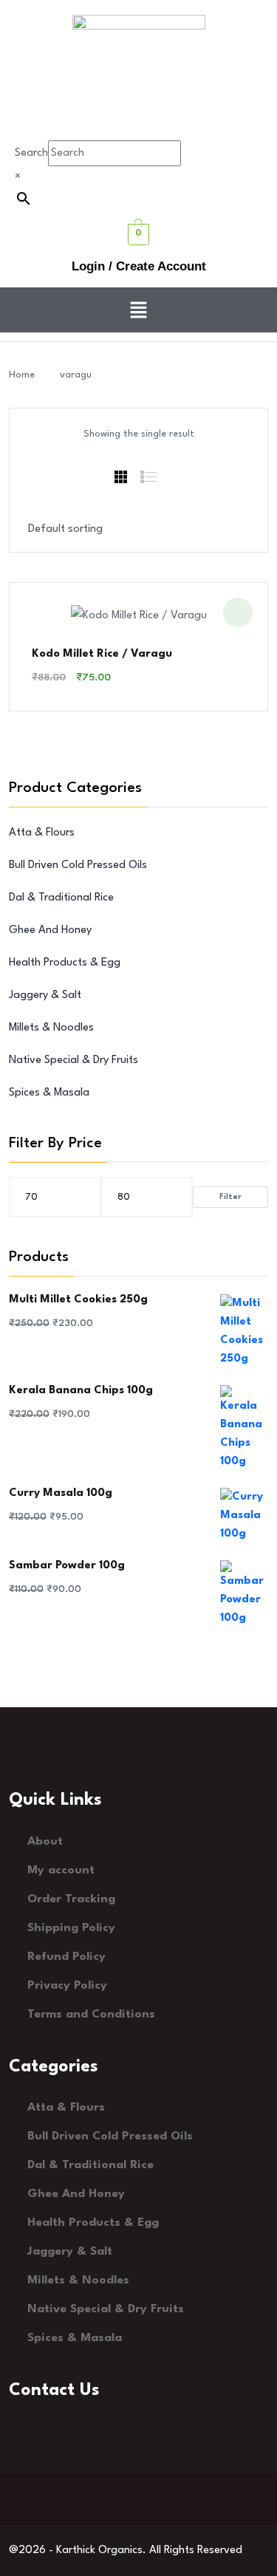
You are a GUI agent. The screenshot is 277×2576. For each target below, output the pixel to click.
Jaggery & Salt (45, 995)
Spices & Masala (49, 1093)
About (45, 1842)
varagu (76, 375)
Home (25, 375)
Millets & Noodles (51, 1028)
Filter (230, 1197)
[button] (138, 310)
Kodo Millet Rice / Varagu (102, 654)
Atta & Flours (42, 833)
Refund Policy (66, 1957)
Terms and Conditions (91, 2015)
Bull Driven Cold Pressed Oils (78, 865)
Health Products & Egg (65, 963)
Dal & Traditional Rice (61, 898)
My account (61, 1870)
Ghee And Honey (50, 930)
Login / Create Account (139, 266)
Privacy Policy (67, 1986)
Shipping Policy (71, 1928)
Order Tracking (71, 1899)
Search (31, 153)
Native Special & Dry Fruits (73, 1060)
